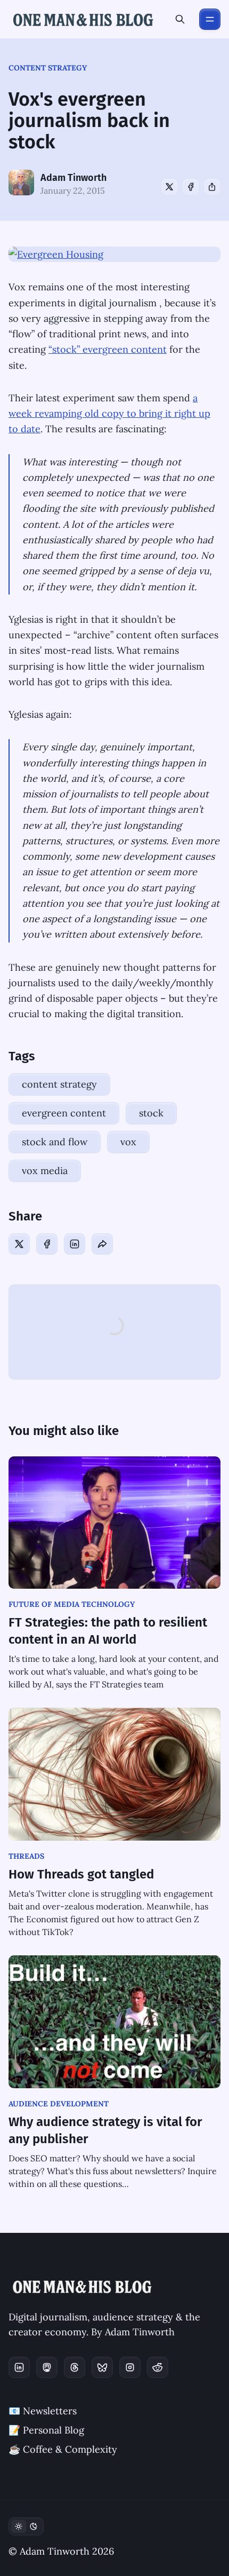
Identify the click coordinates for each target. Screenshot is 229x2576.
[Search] (180, 19)
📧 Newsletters (43, 2411)
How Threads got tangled (81, 1874)
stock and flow (55, 1142)
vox (128, 1142)
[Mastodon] (47, 2367)
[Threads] (75, 2367)
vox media (45, 1171)
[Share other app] (212, 187)
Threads (26, 1856)
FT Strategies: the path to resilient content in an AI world (108, 1631)
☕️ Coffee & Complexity (63, 2449)
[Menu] (210, 19)
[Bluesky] (102, 2367)
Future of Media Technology (72, 1604)
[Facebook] (191, 187)
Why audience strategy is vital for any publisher (105, 2130)
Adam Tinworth (73, 178)
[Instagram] (130, 2367)
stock (151, 1113)
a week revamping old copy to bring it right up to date (109, 414)
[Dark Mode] (26, 2526)
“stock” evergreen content (108, 349)
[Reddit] (158, 2367)
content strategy (48, 68)
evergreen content (64, 1113)
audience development (59, 2104)
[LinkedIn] (75, 1244)
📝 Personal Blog (46, 2430)
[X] (169, 187)
